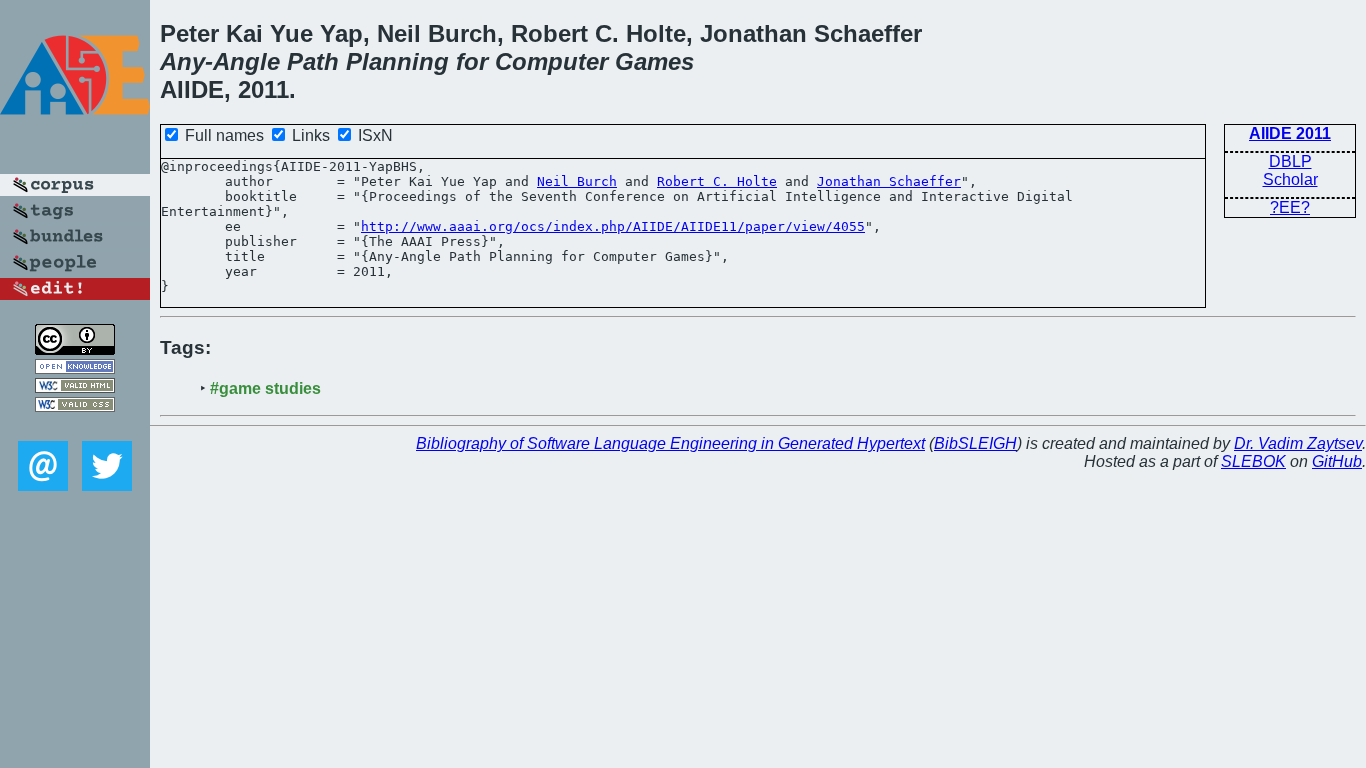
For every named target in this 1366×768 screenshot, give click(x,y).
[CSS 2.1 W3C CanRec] (75, 426)
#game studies (265, 388)
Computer (551, 61)
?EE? (1290, 207)
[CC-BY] (75, 349)
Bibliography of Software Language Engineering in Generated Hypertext (670, 443)
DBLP (1290, 161)
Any (182, 61)
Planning (397, 61)
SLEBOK (1253, 461)
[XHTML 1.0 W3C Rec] (75, 387)
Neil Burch (577, 181)
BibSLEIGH (975, 443)
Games (654, 61)
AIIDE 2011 (1290, 133)
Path (313, 61)
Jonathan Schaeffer (889, 181)
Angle (246, 61)
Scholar (1290, 179)
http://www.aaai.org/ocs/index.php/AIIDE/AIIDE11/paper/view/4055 (613, 226)
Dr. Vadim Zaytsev (1298, 443)
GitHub (1337, 461)
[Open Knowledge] (75, 368)
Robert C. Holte (717, 181)
